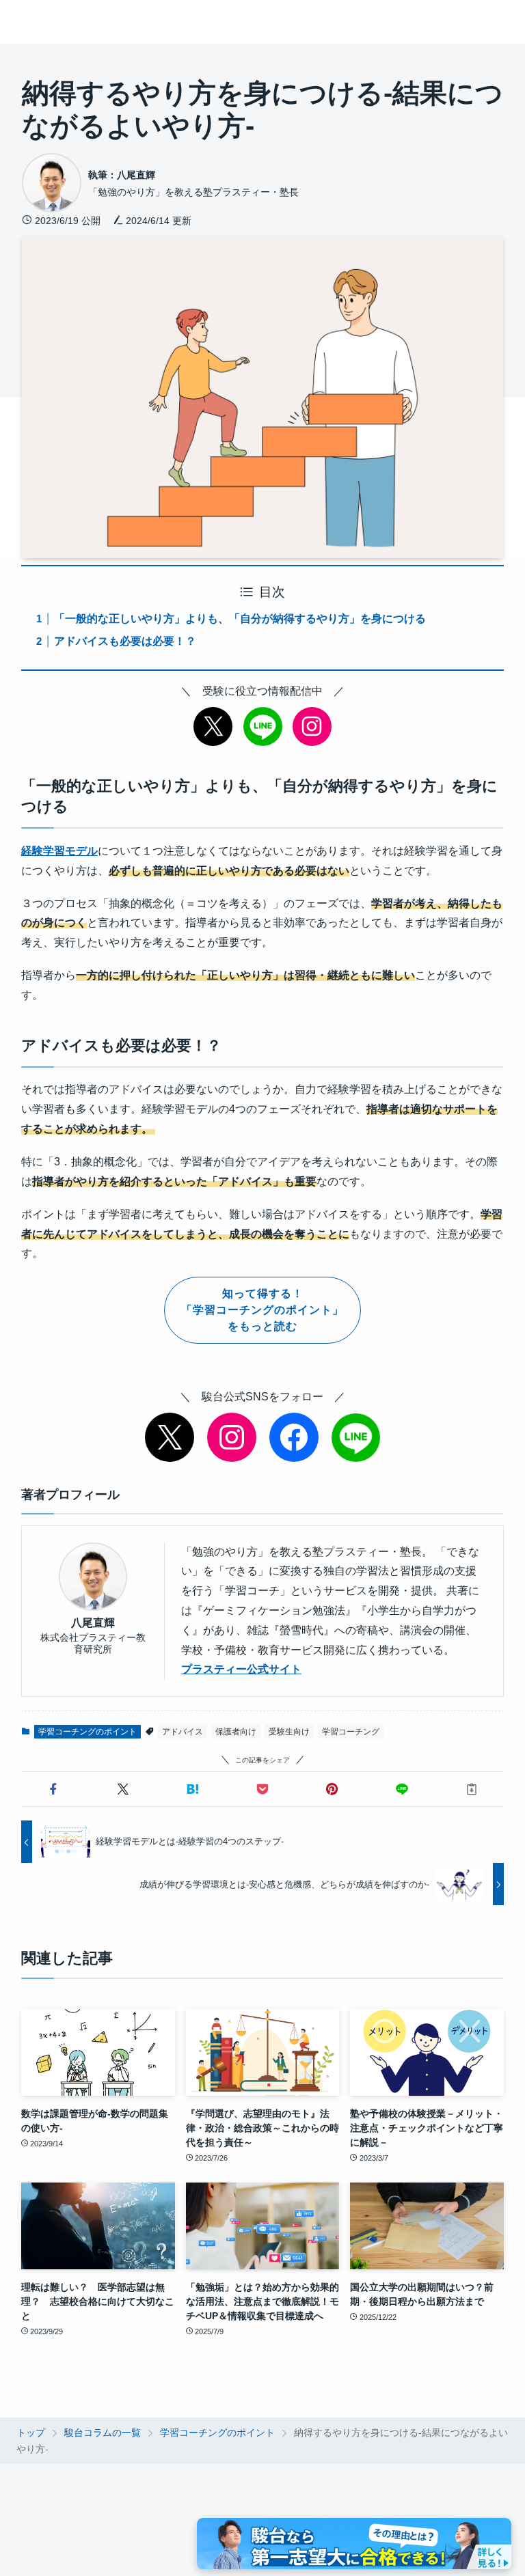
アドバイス (183, 1732)
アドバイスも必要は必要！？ (125, 641)
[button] (53, 1789)
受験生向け (289, 1732)
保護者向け (236, 1732)
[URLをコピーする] (472, 1789)
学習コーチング (351, 1732)
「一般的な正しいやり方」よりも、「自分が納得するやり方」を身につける (240, 619)
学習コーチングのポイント (87, 1732)
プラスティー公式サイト (241, 1669)
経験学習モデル (59, 851)
